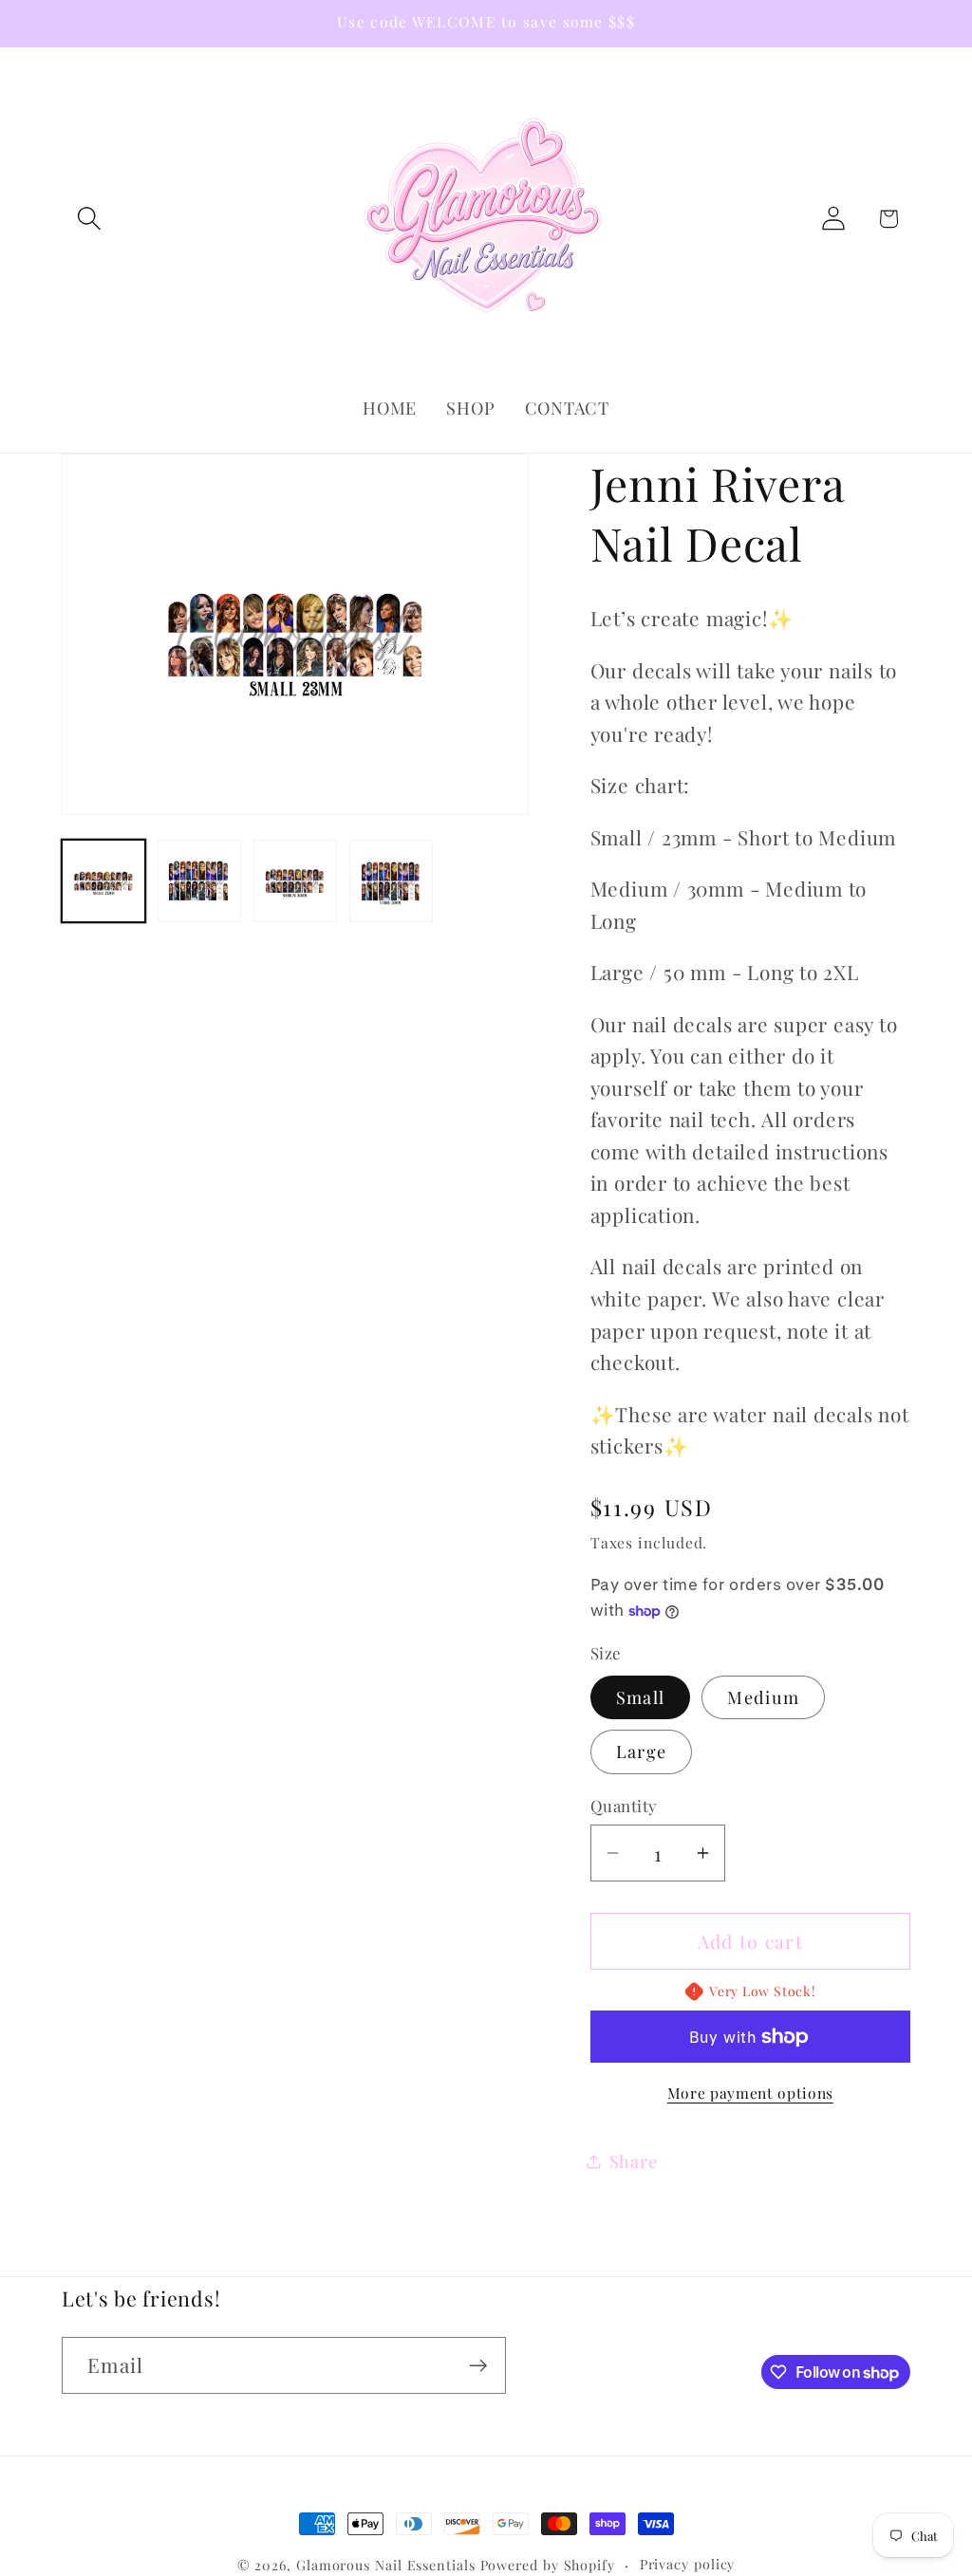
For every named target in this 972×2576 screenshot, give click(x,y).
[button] (89, 219)
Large (642, 1751)
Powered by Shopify (548, 2565)
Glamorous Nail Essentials (388, 2565)
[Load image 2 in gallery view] (199, 881)
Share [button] (634, 2161)
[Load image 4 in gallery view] (391, 881)
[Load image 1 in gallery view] (103, 881)
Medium (763, 1697)
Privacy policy (688, 2564)
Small (641, 1697)
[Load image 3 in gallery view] (295, 881)
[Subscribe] (478, 2366)
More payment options (750, 2093)
